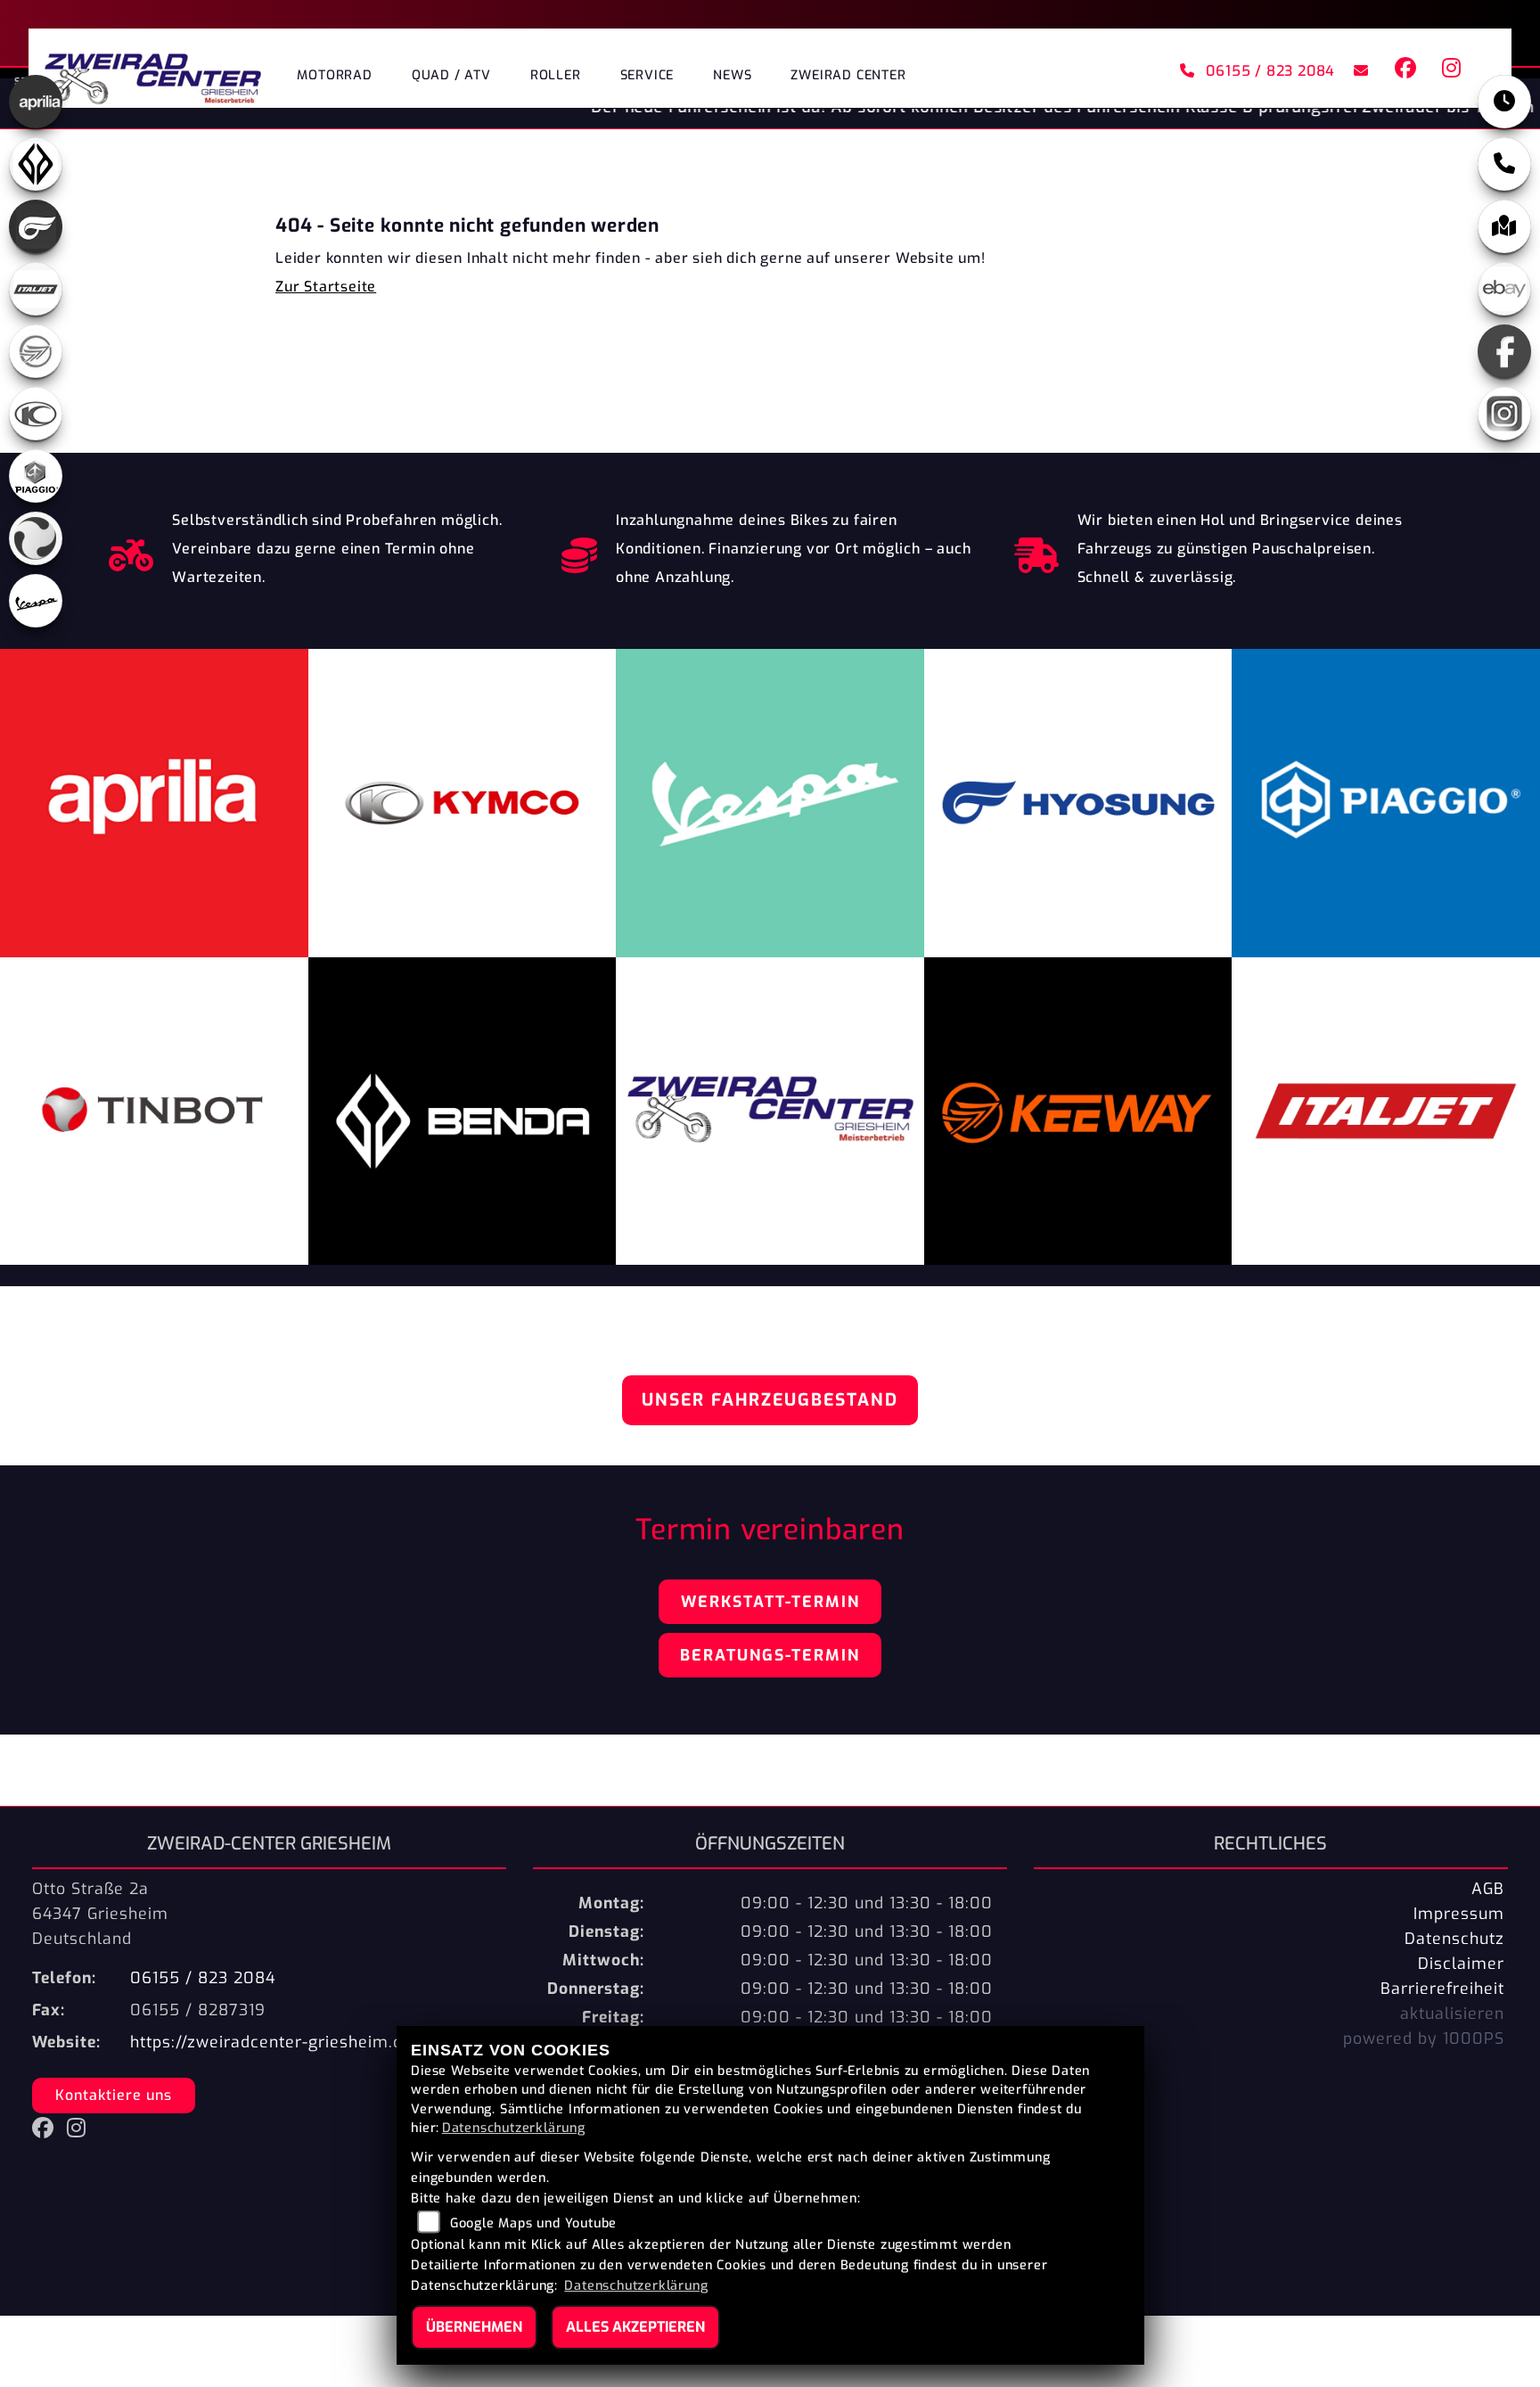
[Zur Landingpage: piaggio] (36, 476)
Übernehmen (474, 2327)
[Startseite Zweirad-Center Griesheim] (153, 73)
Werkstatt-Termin (770, 1602)
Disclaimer (1461, 1964)
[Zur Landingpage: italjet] (36, 289)
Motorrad (334, 75)
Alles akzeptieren (635, 2327)
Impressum (1459, 1914)
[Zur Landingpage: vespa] (36, 601)
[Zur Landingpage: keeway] (36, 351)
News (732, 75)
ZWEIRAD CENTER (848, 75)
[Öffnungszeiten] (1504, 102)
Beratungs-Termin (770, 1655)
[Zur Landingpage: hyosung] (36, 226)
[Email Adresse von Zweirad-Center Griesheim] (1358, 71)
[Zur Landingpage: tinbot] (36, 538)
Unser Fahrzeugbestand (770, 1400)
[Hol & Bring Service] (1037, 551)
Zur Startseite (326, 287)
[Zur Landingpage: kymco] (36, 414)
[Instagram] (1504, 414)
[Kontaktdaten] (1504, 164)
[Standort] (1504, 226)
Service (647, 75)
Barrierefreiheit (1442, 1989)
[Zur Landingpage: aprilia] (36, 102)
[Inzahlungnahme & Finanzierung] (580, 551)
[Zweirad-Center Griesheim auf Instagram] (1448, 71)
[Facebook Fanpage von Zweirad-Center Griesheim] (1405, 71)
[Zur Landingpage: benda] (36, 164)
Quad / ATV (451, 75)
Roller (556, 75)
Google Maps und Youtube (533, 2223)
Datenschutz (1454, 1939)
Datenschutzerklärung (514, 2128)
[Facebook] (1504, 351)
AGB (1488, 1889)
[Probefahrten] (131, 551)
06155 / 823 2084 (1271, 71)
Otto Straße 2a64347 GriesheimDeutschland (100, 1914)
